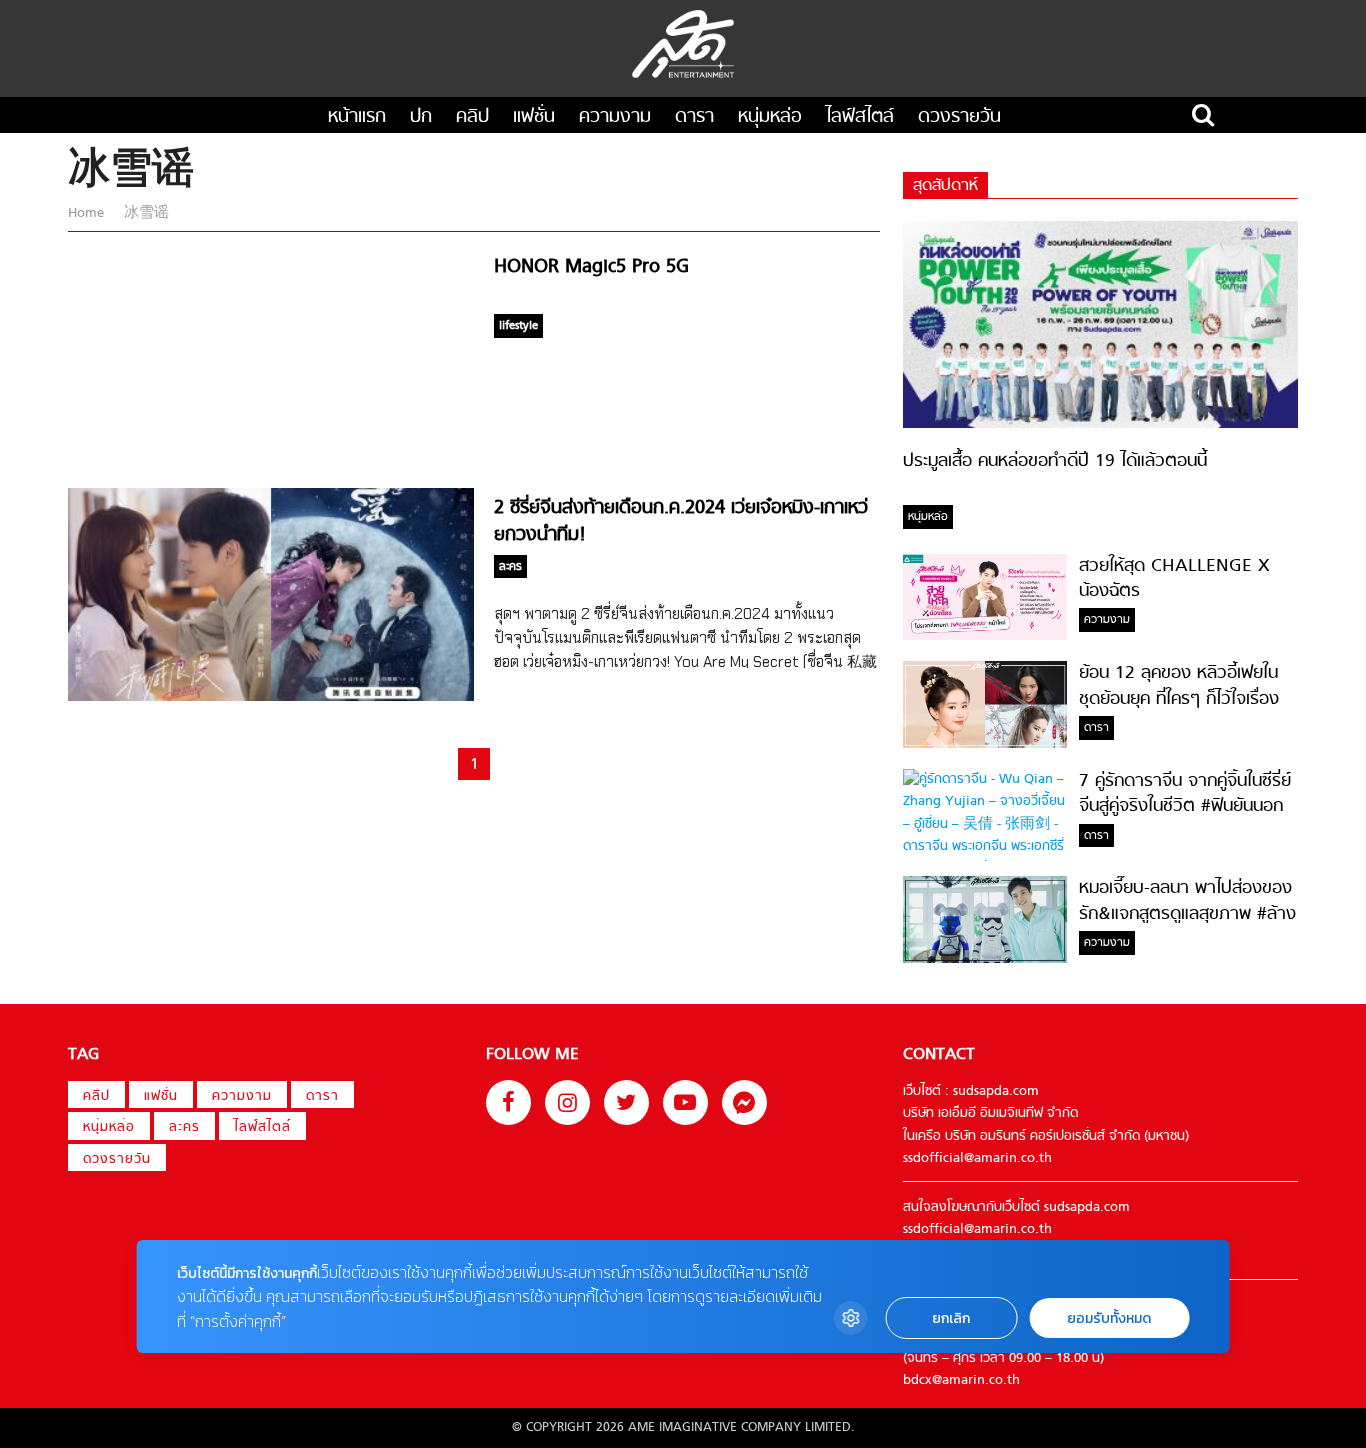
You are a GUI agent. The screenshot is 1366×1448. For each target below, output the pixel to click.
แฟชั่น (534, 117)
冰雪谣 (144, 213)
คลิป (472, 117)
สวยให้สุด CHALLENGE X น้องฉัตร (1174, 579)
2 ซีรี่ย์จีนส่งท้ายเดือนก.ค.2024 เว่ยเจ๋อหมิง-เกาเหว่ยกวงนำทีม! (681, 522)
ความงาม (615, 117)
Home (88, 213)
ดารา (694, 117)
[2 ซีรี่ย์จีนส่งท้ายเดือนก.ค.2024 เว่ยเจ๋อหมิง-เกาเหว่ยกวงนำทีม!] (271, 697)
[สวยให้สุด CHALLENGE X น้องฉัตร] (985, 636)
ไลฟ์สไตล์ (860, 117)
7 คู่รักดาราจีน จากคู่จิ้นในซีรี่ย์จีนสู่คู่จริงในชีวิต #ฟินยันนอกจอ (1185, 807)
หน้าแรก (357, 117)
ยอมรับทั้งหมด (1109, 1318)
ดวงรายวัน (959, 117)
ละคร (184, 1127)
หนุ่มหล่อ (770, 117)
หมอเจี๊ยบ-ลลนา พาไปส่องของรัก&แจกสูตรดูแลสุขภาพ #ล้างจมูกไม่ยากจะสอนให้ (1187, 914)
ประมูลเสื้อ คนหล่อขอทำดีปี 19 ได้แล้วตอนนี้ (1055, 461)
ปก (421, 117)
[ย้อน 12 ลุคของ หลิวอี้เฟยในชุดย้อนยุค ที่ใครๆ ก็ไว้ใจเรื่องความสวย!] (985, 744)
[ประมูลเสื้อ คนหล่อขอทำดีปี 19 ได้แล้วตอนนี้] (1100, 424)
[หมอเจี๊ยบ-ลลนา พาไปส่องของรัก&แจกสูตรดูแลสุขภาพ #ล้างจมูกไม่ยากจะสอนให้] (985, 959)
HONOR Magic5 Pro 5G (591, 267)
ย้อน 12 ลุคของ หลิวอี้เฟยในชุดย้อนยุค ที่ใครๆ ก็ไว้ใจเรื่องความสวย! (1179, 699)
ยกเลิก (951, 1318)
